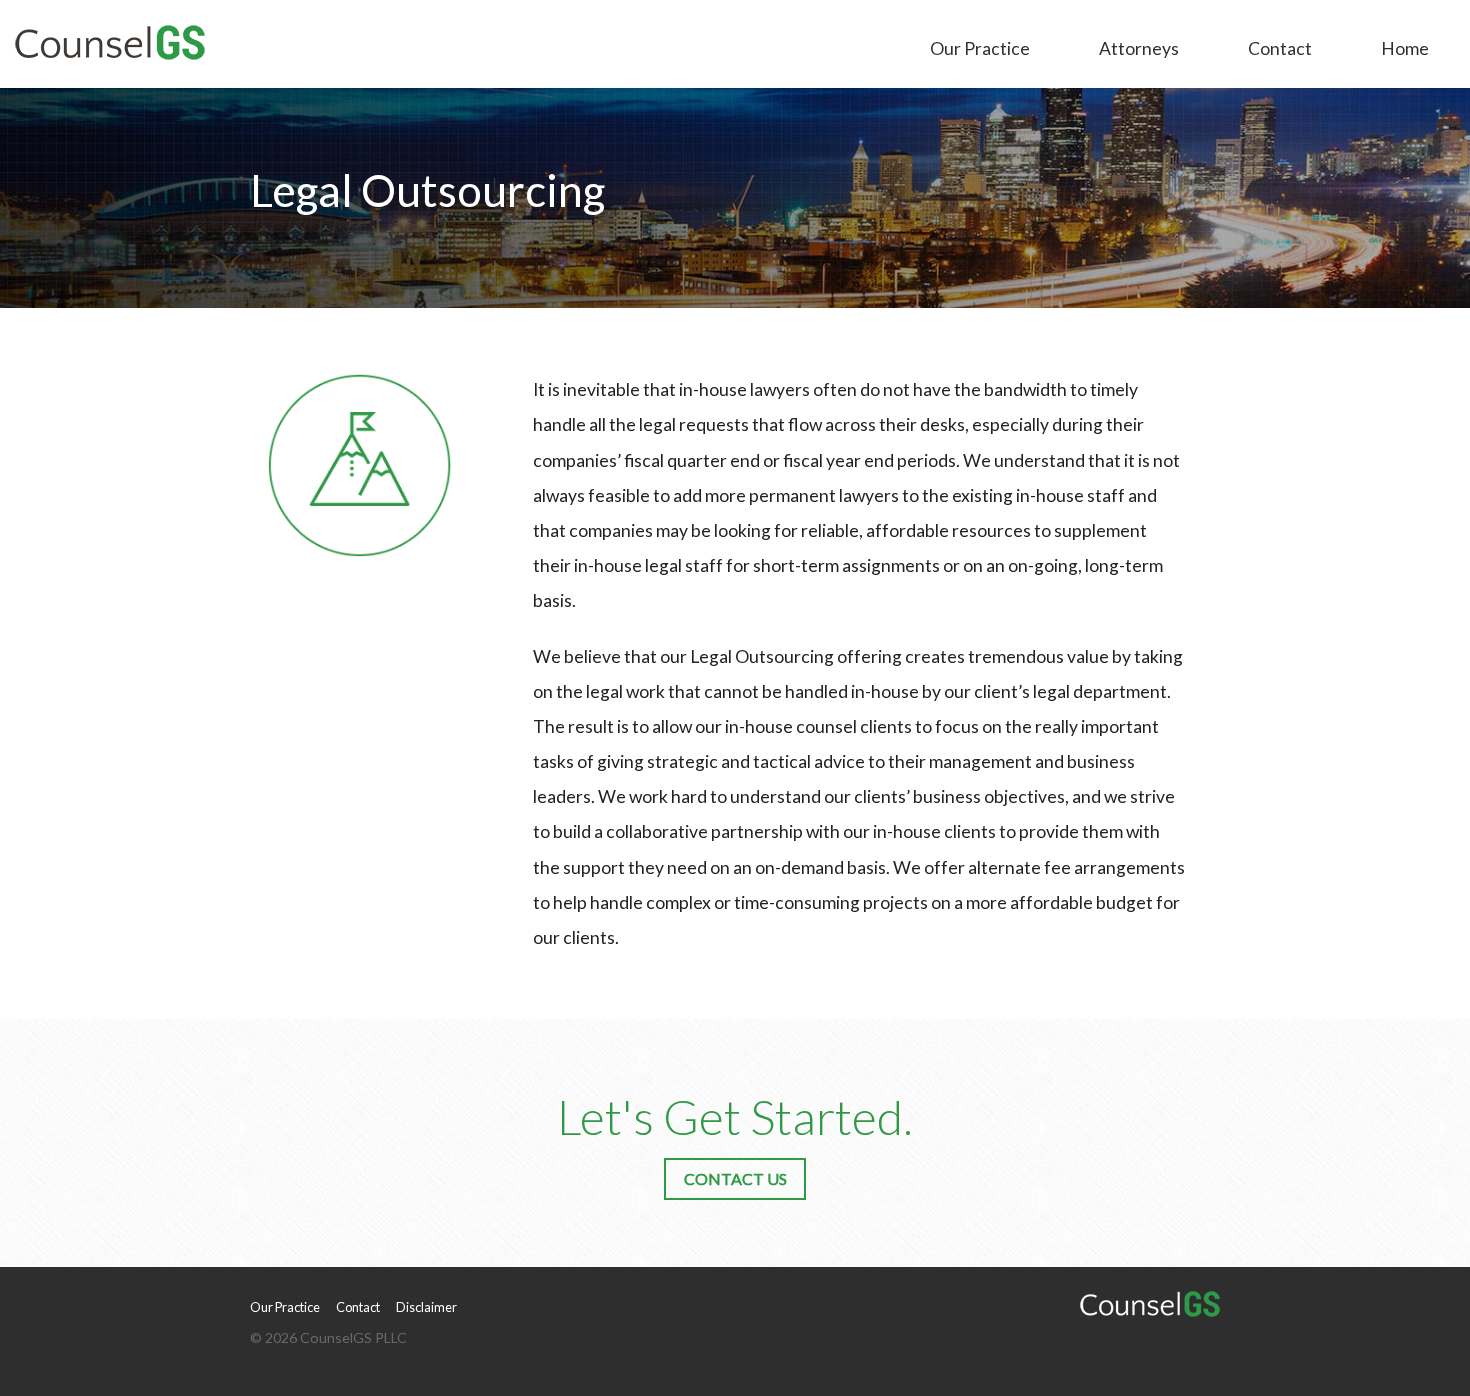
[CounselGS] (110, 39)
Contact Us (735, 1178)
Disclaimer (426, 1307)
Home (1405, 48)
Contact (1280, 48)
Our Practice (980, 48)
